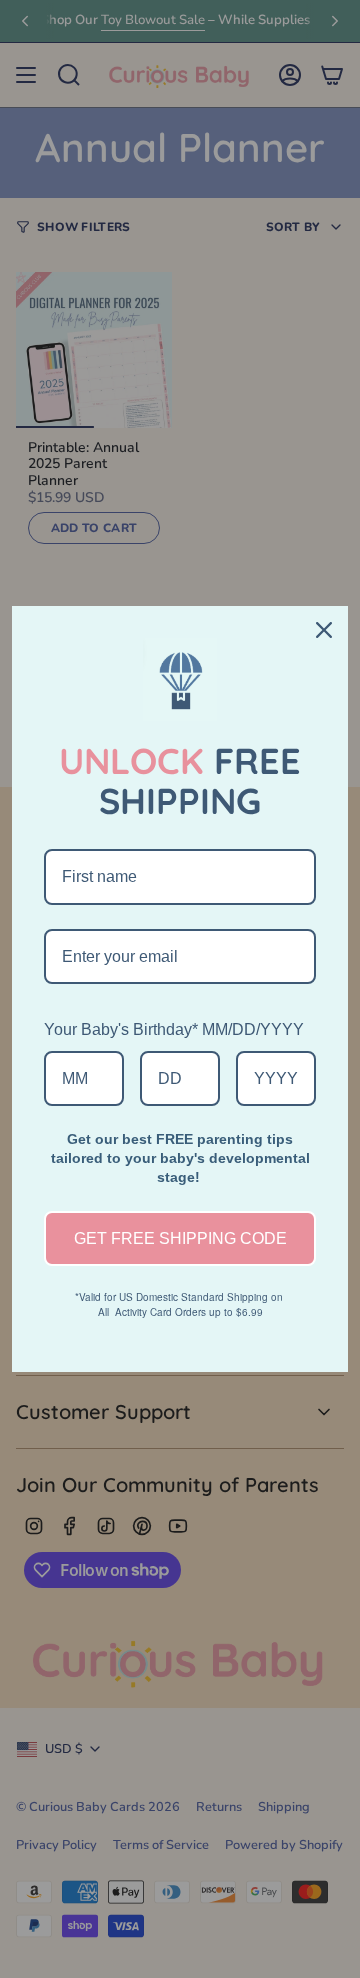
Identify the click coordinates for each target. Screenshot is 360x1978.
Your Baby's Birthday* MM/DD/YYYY (174, 1029)
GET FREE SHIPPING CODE (180, 1238)
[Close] (324, 630)
